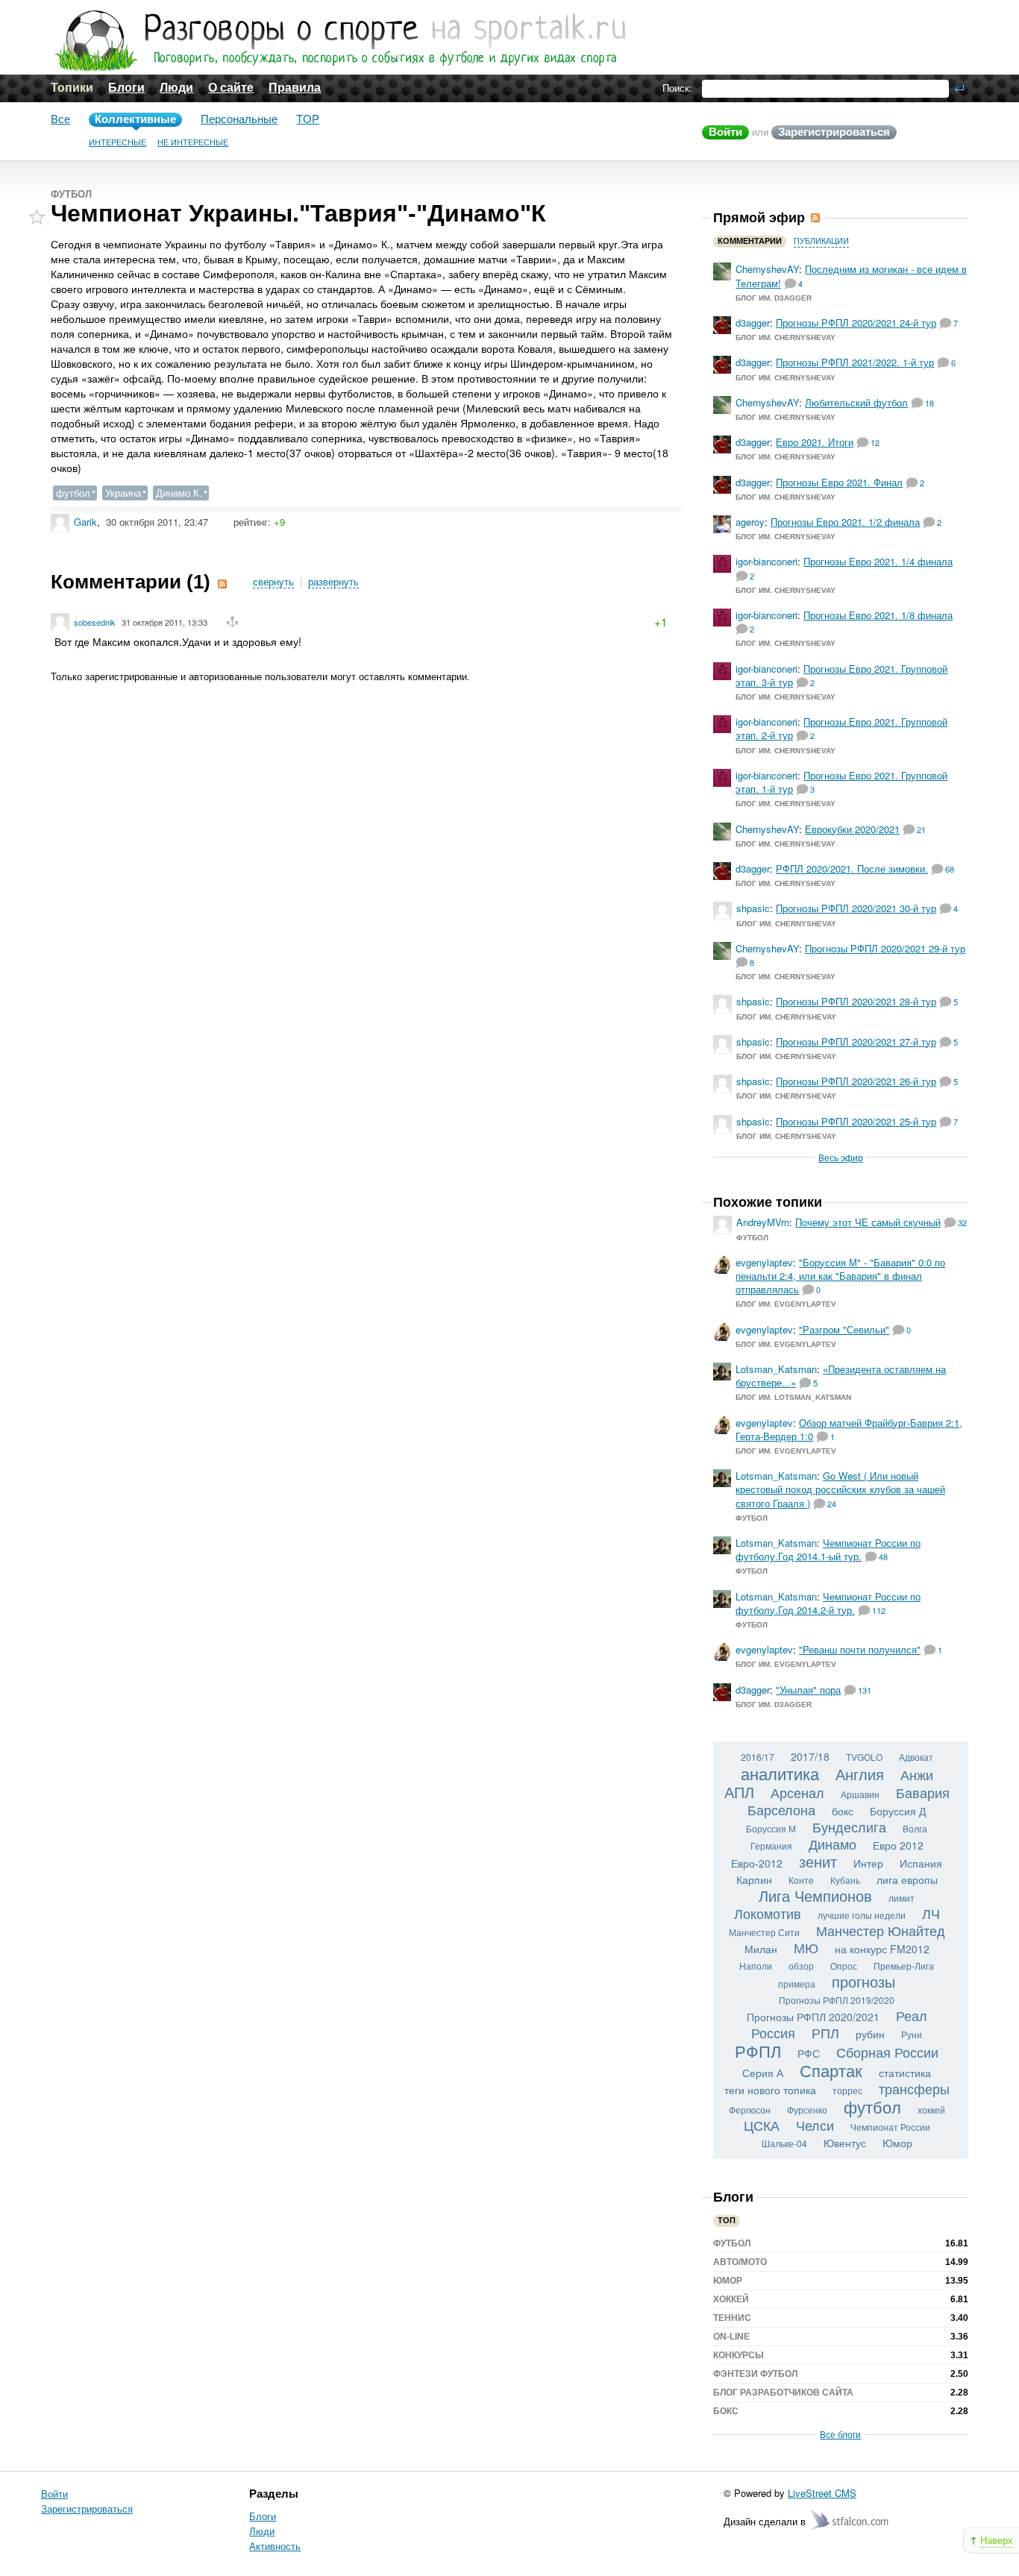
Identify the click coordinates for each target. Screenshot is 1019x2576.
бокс (843, 1811)
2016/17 (758, 1757)
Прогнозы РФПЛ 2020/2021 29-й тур (885, 948)
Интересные (117, 142)
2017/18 (810, 1756)
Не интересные (193, 142)
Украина (123, 493)
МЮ (806, 1947)
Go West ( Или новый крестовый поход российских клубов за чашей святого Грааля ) (840, 1489)
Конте (801, 1880)
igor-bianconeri (766, 561)
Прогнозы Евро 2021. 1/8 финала (878, 615)
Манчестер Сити (764, 1932)
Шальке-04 (784, 2143)
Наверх (997, 2540)
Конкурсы (739, 2355)
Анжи (917, 1774)
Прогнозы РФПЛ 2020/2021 (813, 2017)
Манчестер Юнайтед (881, 1930)
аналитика (780, 1773)
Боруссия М (771, 1828)
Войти (725, 132)
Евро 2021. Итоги (815, 442)
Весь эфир (841, 1157)
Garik (85, 522)
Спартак (831, 2070)
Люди (176, 88)
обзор (801, 1966)
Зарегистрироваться (834, 132)
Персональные (239, 119)
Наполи (756, 1966)
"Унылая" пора (808, 1690)
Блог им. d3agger (774, 298)
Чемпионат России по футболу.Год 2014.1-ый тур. (828, 1549)
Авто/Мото (740, 2262)
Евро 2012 (898, 1845)
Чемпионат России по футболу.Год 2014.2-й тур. (828, 1603)
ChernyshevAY (767, 269)
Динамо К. (179, 493)
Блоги (126, 88)
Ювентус (845, 2143)
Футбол (71, 194)
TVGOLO (864, 1757)
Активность (275, 2546)
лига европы (907, 1879)
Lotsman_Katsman (776, 1369)
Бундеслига (849, 1826)
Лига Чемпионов (815, 1895)
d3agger (753, 323)
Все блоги (840, 2434)
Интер (868, 1863)
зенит (818, 1861)
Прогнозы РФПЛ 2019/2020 (837, 2000)
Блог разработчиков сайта (783, 2393)
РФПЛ (758, 2051)
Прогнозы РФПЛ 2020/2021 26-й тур (856, 1081)
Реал (912, 2015)
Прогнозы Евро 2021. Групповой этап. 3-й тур (841, 675)
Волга (915, 1828)
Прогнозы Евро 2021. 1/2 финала (845, 522)
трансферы (914, 2088)
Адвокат (916, 1757)
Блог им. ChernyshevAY (786, 337)
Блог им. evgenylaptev (786, 1304)
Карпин (754, 1879)
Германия (771, 1845)
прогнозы (863, 1981)
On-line (731, 2337)
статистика (905, 2073)
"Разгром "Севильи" (844, 1329)
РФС (809, 2053)
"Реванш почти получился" (860, 1649)
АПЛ (739, 1792)
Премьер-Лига (904, 1966)
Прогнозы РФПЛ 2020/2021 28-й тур (856, 1001)
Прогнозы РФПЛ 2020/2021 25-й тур (856, 1121)
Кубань (845, 1880)
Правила (295, 88)
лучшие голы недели (862, 1915)
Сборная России (887, 2052)
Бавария (923, 1792)
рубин (870, 2034)
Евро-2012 (757, 1863)
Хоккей (731, 2299)
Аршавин (860, 1794)
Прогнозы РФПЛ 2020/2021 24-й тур (856, 323)
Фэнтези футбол (755, 2374)
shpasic (753, 908)
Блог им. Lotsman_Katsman (793, 1397)
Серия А (763, 2073)
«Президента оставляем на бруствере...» (841, 1376)
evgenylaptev (764, 1262)
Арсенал (797, 1792)
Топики (72, 88)
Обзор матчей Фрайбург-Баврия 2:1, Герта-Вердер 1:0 (849, 1429)
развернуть (333, 582)
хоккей (931, 2110)
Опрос (844, 1966)
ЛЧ (931, 1913)
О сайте (231, 88)
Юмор (897, 2143)
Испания (921, 1863)
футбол (73, 493)
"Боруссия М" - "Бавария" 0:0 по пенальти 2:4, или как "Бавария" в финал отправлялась (840, 1276)
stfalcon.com (851, 2520)
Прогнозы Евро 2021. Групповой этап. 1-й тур (841, 782)
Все (60, 119)
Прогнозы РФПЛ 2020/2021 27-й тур (856, 1042)
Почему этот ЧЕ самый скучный (868, 1222)
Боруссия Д (898, 1811)
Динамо (833, 1844)
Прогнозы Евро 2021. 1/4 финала (878, 561)
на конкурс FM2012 (882, 1949)
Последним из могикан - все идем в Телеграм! (851, 276)
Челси (815, 2125)
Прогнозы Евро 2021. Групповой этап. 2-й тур (841, 728)
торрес (847, 2090)
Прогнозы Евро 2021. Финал (839, 482)
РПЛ (825, 2032)
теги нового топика (770, 2090)
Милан (761, 1949)
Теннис (732, 2318)
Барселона (781, 1809)
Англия (860, 1774)
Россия (773, 2032)
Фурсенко (807, 2110)
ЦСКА (762, 2125)
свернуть (273, 582)
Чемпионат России (890, 2127)
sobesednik (95, 622)
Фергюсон (750, 2110)
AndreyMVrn (763, 1222)
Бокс (726, 2411)
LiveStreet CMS (822, 2493)
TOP (308, 119)
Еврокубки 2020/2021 (852, 829)
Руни (912, 2034)
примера (797, 1983)
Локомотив (768, 1913)
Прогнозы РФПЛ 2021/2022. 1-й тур (855, 362)
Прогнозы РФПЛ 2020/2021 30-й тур (856, 908)
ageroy (750, 522)
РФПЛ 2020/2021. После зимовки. (852, 868)
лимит (902, 1898)
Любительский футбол (856, 402)
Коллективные (135, 119)
